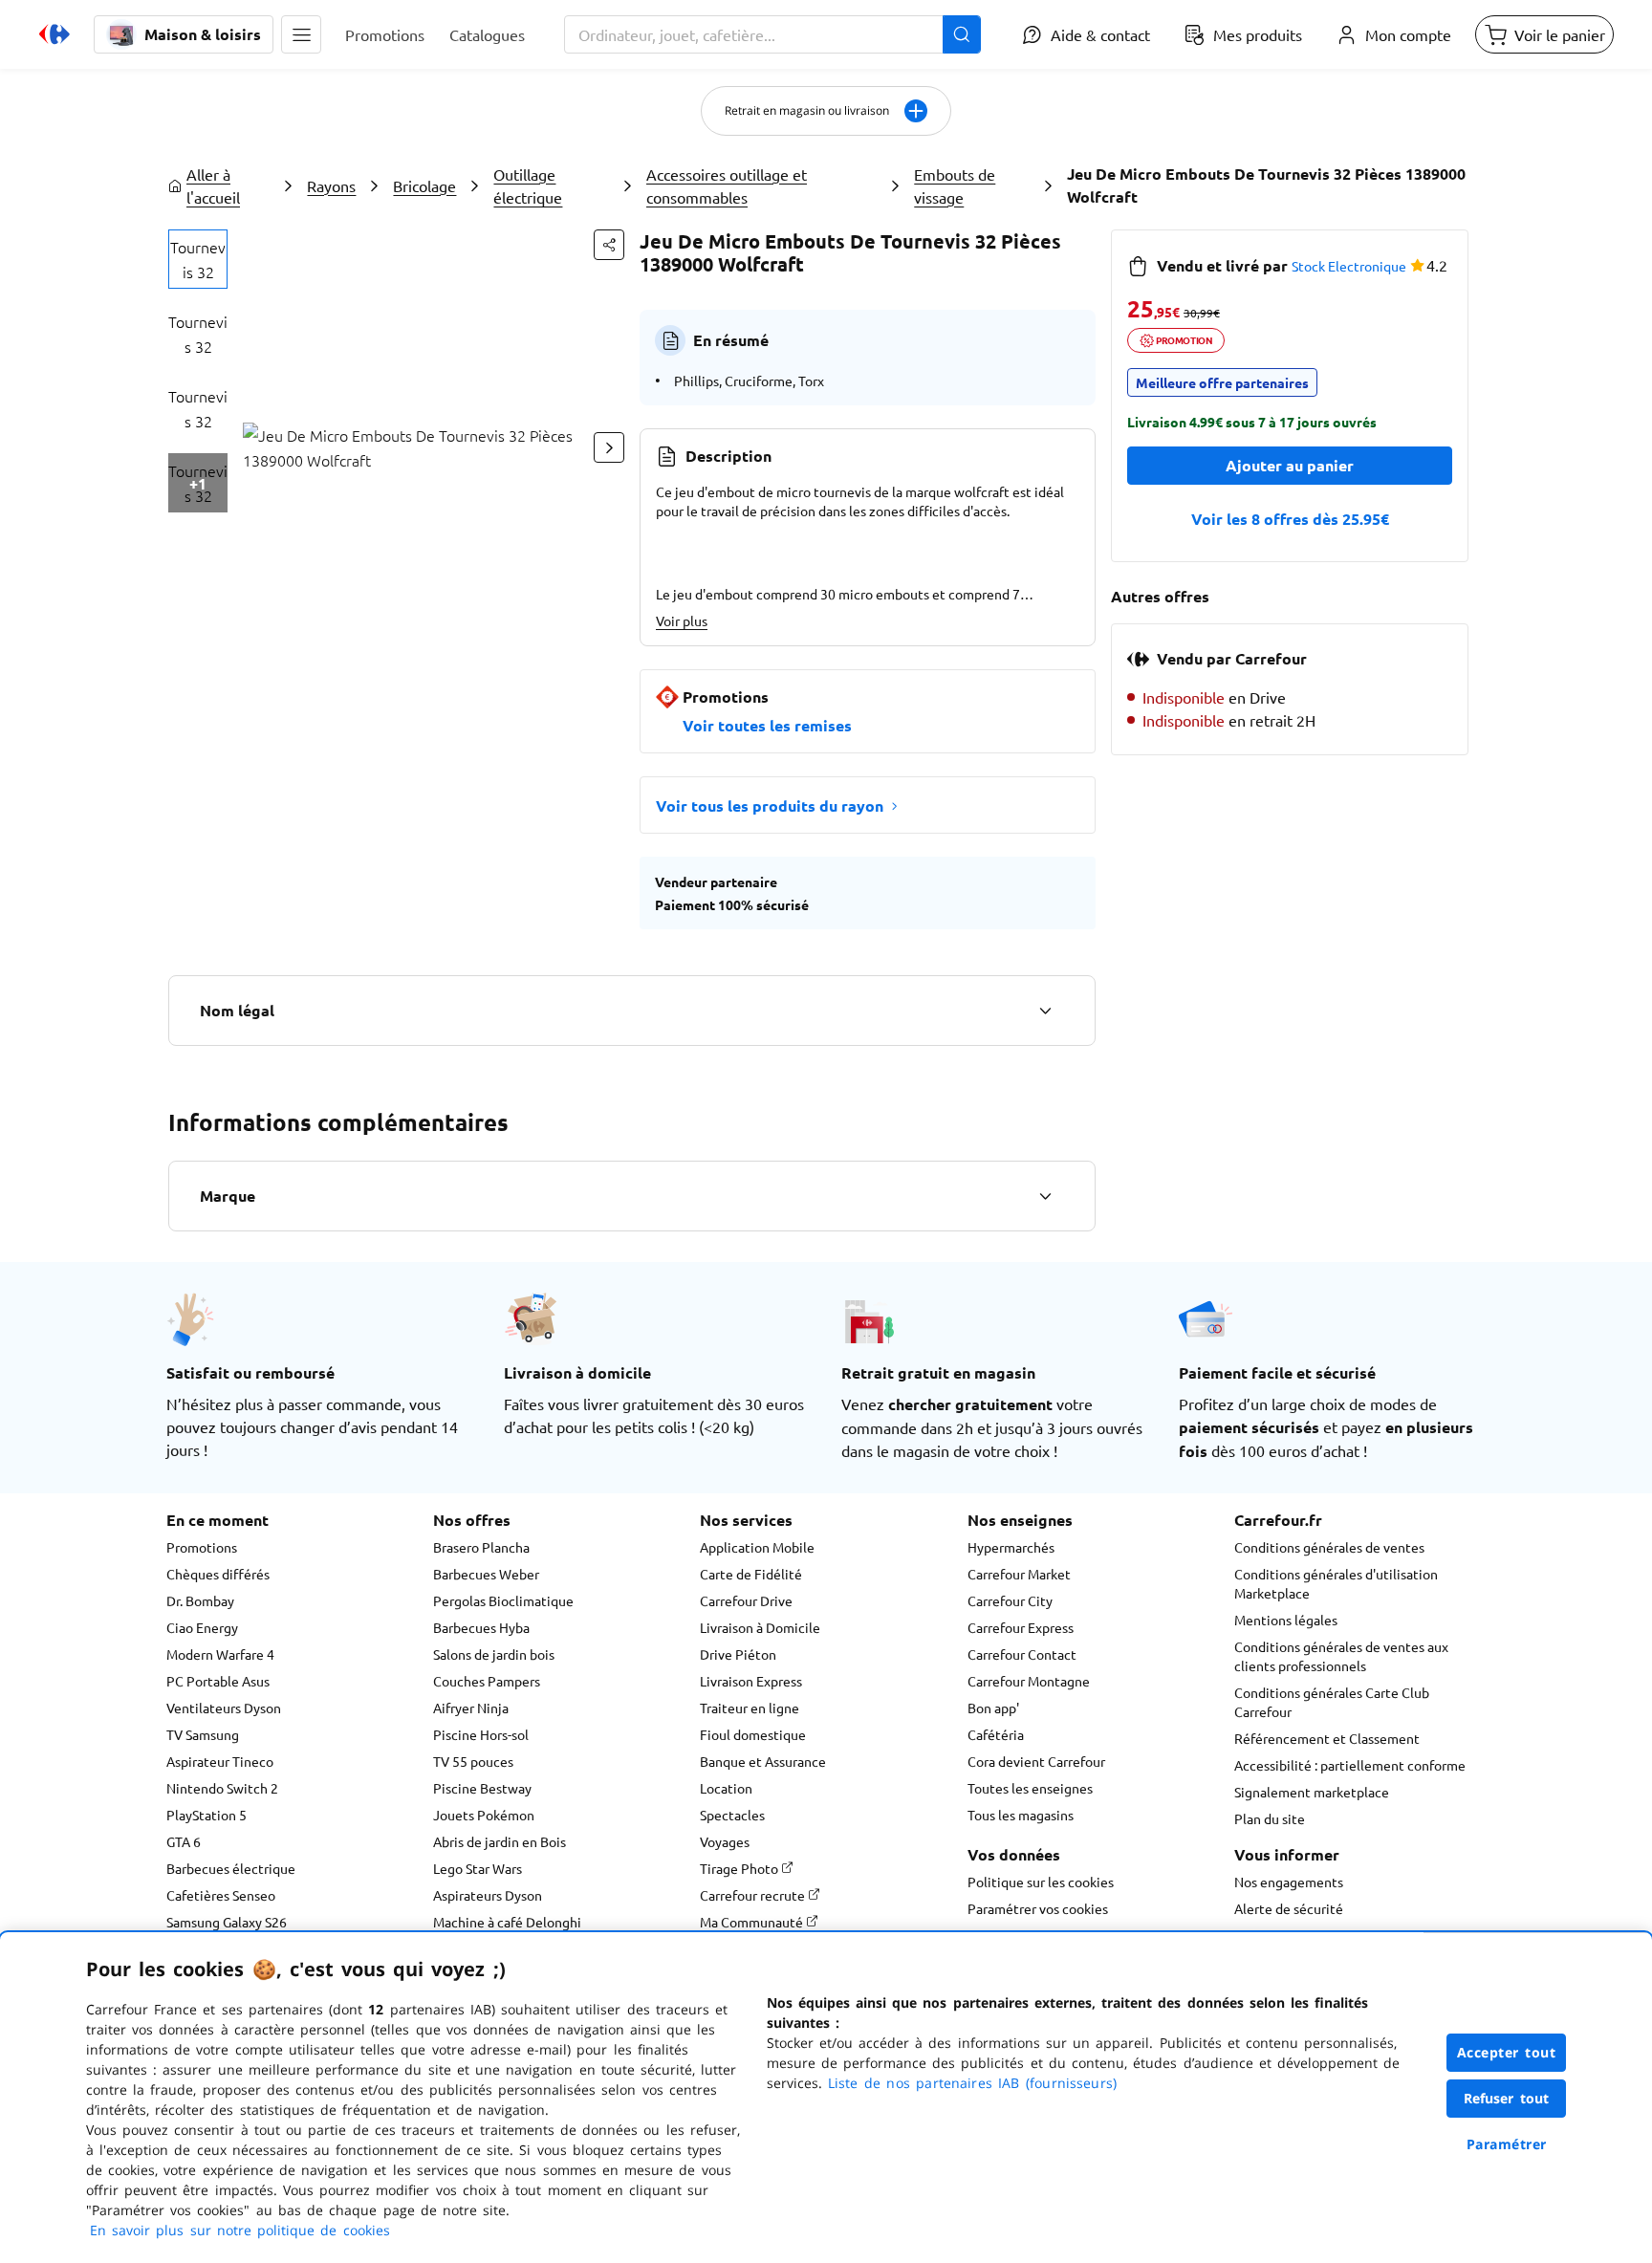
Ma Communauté (753, 1922)
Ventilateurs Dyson (224, 1708)
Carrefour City (1010, 1600)
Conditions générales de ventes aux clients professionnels (1341, 1656)
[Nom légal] (1045, 1011)
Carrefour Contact (1022, 1654)
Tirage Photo (740, 1868)
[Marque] (1045, 1196)
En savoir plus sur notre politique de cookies (240, 2230)
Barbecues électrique (231, 1868)
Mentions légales (1286, 1620)
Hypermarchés (1011, 1547)
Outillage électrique (528, 185)
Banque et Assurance (763, 1761)
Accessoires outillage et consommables (727, 185)
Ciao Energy (202, 1627)
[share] (609, 245)
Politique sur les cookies (1041, 1882)
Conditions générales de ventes (1329, 1547)
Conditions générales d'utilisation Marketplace (1336, 1583)
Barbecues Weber (486, 1574)
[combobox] (772, 34)
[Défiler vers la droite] (609, 447)
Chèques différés (218, 1574)
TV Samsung (203, 1734)
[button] (301, 34)
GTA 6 (184, 1841)
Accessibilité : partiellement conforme (1350, 1765)
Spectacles (732, 1815)
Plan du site (1270, 1818)
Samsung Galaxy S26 (227, 1922)
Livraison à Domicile (760, 1627)
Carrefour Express (1021, 1627)
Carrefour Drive (746, 1600)
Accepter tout (1507, 2052)
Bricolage (424, 185)
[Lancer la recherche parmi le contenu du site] (962, 34)
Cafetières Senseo (221, 1895)
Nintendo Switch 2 (222, 1788)
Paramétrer (1507, 2144)
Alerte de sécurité (1289, 1908)
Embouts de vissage (955, 185)
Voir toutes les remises (767, 725)
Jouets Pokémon (484, 1815)
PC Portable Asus (218, 1681)
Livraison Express (751, 1681)
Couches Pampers (487, 1681)
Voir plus (682, 620)
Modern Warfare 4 (220, 1654)
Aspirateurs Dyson (488, 1895)
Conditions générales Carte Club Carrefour (1332, 1702)
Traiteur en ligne (750, 1708)
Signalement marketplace (1312, 1792)
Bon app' (993, 1708)
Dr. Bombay (200, 1600)
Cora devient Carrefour (1036, 1761)
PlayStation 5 (206, 1815)
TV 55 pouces (473, 1761)
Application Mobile (757, 1547)
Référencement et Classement (1327, 1738)
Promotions (202, 1547)
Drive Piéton (738, 1654)
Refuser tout (1507, 2098)
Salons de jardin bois (494, 1654)
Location (726, 1788)
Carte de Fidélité (751, 1574)
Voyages (725, 1841)
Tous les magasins (1021, 1815)
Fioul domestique (753, 1734)
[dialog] (826, 2098)
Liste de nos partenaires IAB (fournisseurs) (972, 2083)
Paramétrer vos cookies (1038, 1908)
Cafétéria (996, 1734)
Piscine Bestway (482, 1788)
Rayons (331, 185)
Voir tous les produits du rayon (770, 805)
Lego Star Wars (478, 1868)
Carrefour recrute (754, 1895)
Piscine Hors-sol (481, 1734)
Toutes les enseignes (1030, 1788)
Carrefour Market (1019, 1574)
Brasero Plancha (481, 1547)
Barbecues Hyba (481, 1627)
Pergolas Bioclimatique (503, 1600)
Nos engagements (1289, 1882)
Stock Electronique (1349, 266)
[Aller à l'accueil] (54, 34)
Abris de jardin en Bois (500, 1841)
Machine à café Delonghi (507, 1922)
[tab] (198, 259)
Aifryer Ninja (471, 1708)
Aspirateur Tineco (220, 1761)
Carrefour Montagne (1029, 1681)
